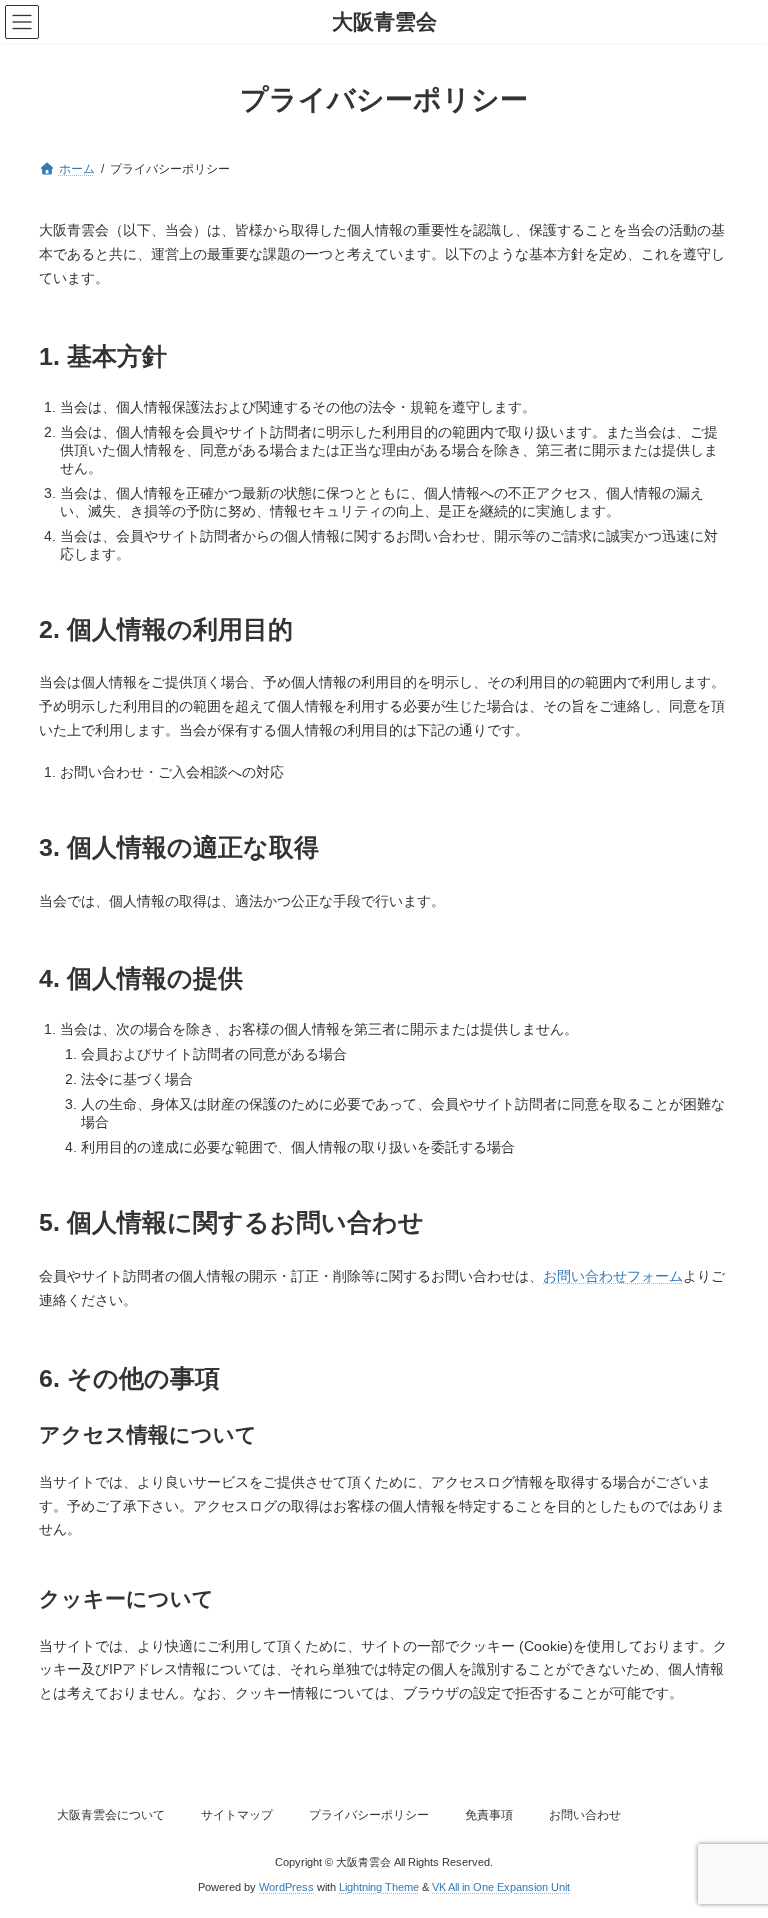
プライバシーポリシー (369, 1815)
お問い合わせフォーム (613, 1276)
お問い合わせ (585, 1815)
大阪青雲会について (111, 1815)
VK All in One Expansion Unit (501, 1887)
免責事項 (489, 1815)
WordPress (286, 1887)
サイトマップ (237, 1815)
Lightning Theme (379, 1887)
